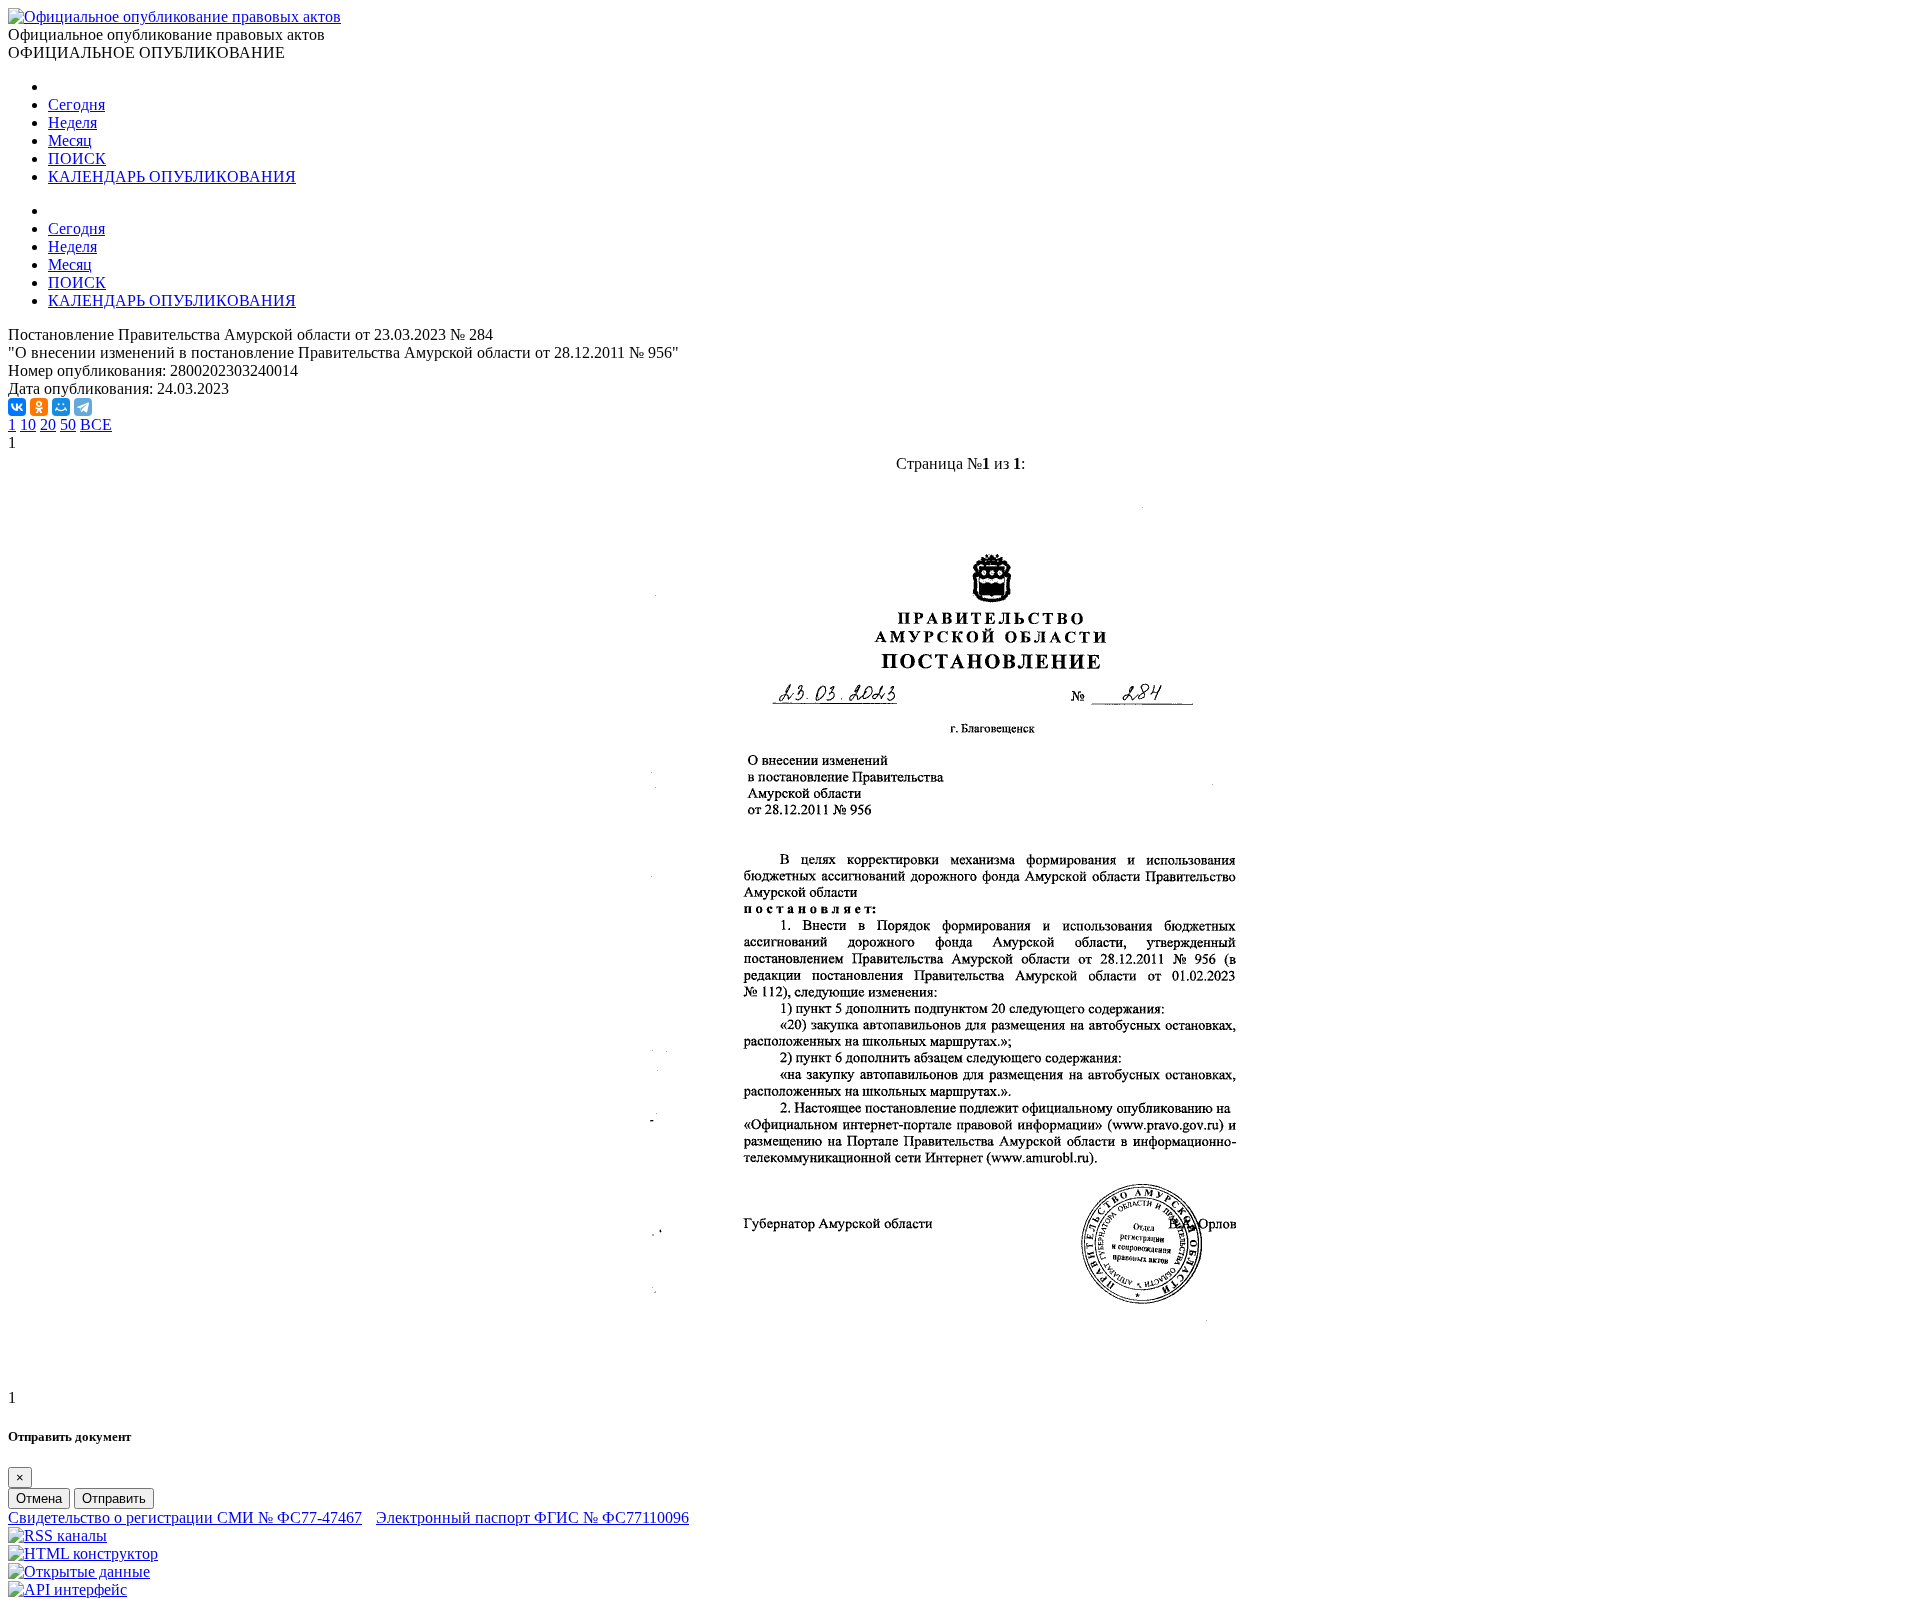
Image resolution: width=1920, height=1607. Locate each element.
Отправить (114, 1498)
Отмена (39, 1498)
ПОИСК (77, 158)
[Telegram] (83, 407)
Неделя (72, 122)
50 (68, 424)
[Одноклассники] (39, 407)
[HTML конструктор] (83, 1553)
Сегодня (76, 104)
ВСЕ (96, 424)
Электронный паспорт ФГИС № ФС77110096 (532, 1517)
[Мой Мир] (61, 407)
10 (28, 424)
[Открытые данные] (79, 1571)
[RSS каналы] (57, 1535)
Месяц (70, 140)
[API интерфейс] (67, 1589)
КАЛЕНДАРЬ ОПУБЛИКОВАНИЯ (172, 176)
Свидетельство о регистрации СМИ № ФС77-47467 (185, 1517)
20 (48, 424)
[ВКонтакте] (17, 407)
